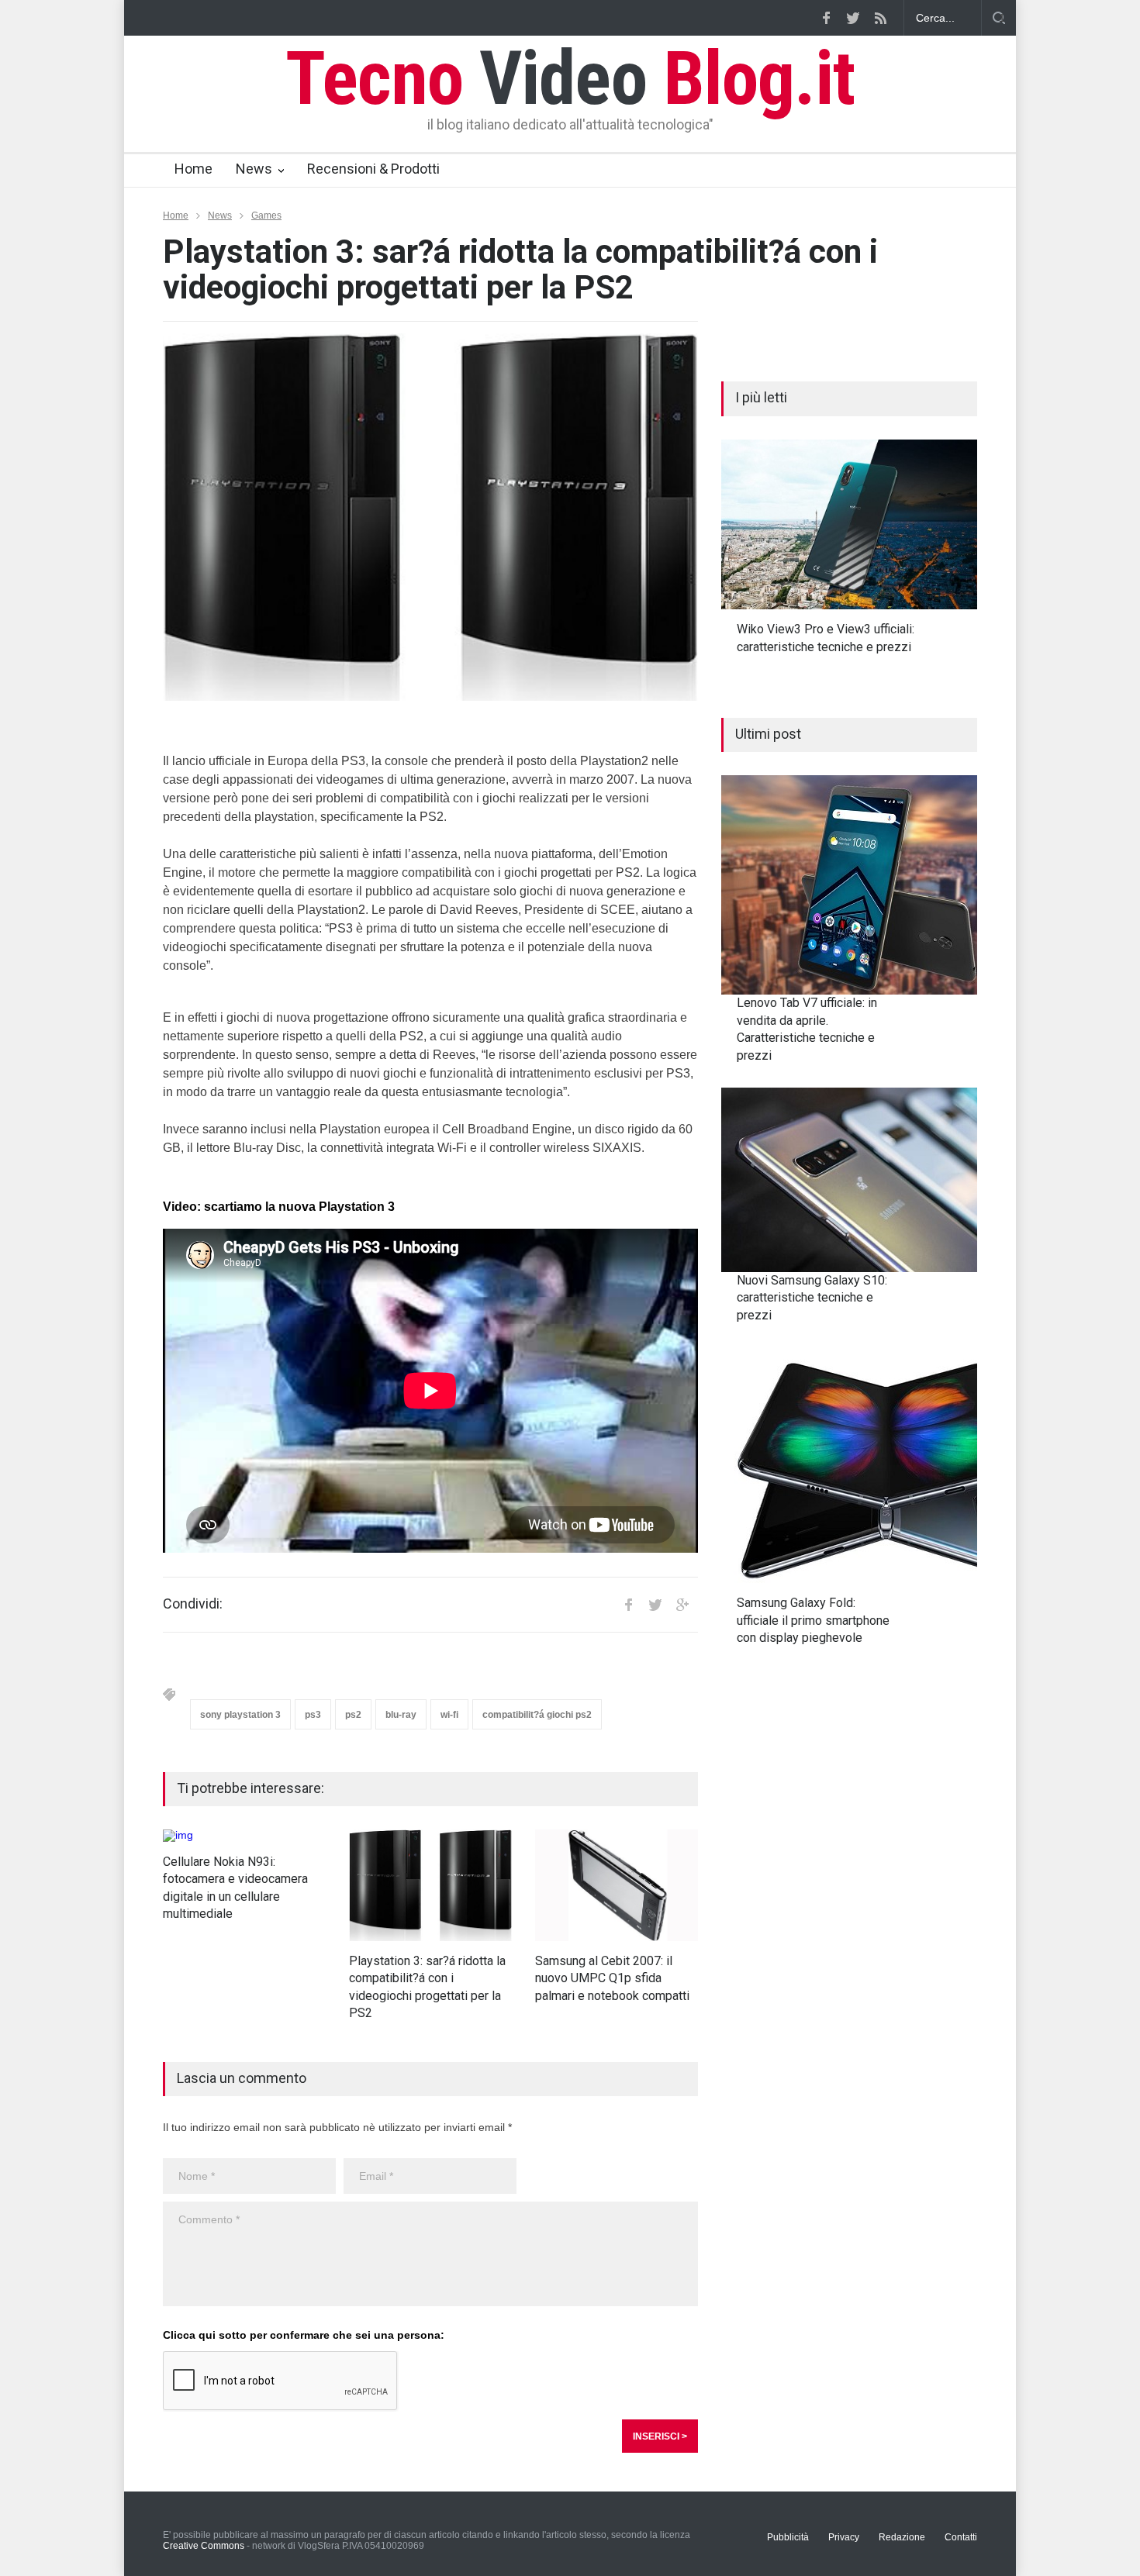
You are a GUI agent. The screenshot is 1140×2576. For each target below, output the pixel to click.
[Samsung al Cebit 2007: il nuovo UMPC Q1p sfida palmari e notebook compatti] (617, 1885)
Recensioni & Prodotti (373, 169)
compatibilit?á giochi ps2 (537, 1715)
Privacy (844, 2537)
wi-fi (449, 1715)
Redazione (902, 2537)
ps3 (313, 1715)
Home (193, 169)
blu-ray (401, 1715)
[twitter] (853, 18)
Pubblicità (788, 2537)
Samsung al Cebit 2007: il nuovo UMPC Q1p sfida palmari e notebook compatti (612, 1978)
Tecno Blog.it (570, 78)
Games (266, 216)
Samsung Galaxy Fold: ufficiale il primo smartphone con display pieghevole (813, 1620)
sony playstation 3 (240, 1715)
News (254, 169)
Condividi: (193, 1604)
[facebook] (826, 18)
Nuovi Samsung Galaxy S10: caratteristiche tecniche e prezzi (812, 1298)
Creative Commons (204, 2546)
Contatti (961, 2537)
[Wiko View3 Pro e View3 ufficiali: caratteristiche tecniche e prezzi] (849, 525)
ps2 (353, 1715)
